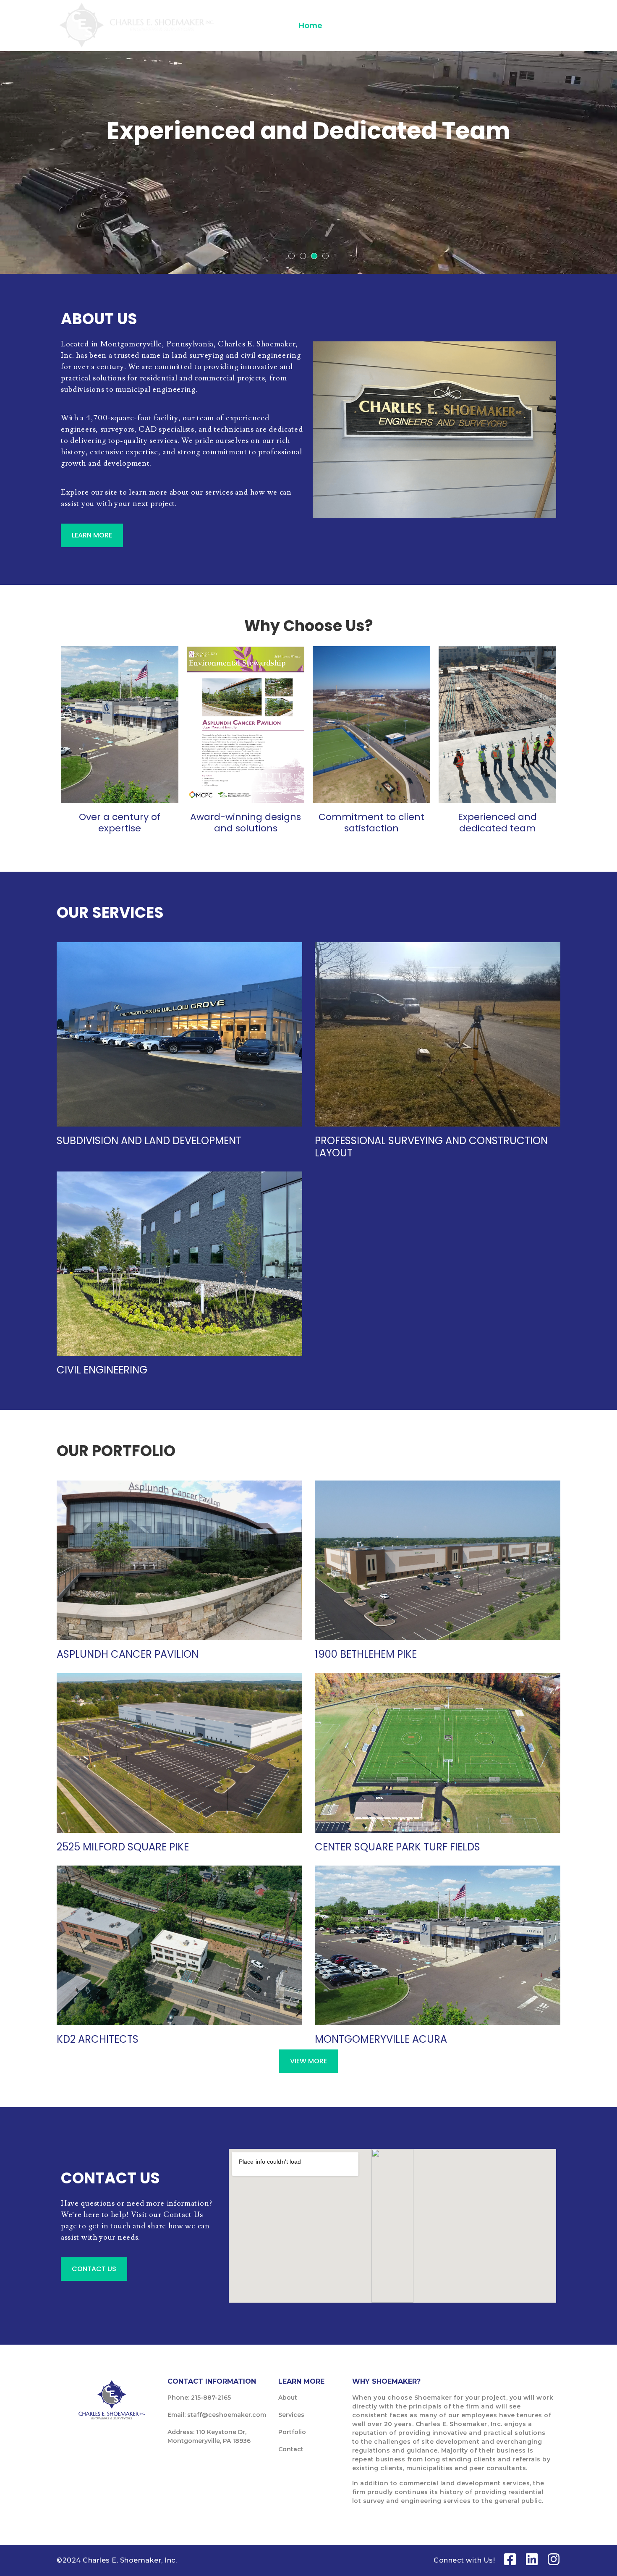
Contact (545, 26)
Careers (387, 26)
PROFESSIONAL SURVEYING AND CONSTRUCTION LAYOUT (431, 1147)
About (347, 26)
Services (433, 26)
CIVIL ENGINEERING (102, 1370)
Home (310, 26)
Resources (495, 26)
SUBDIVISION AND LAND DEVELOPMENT (149, 1141)
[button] (292, 256)
